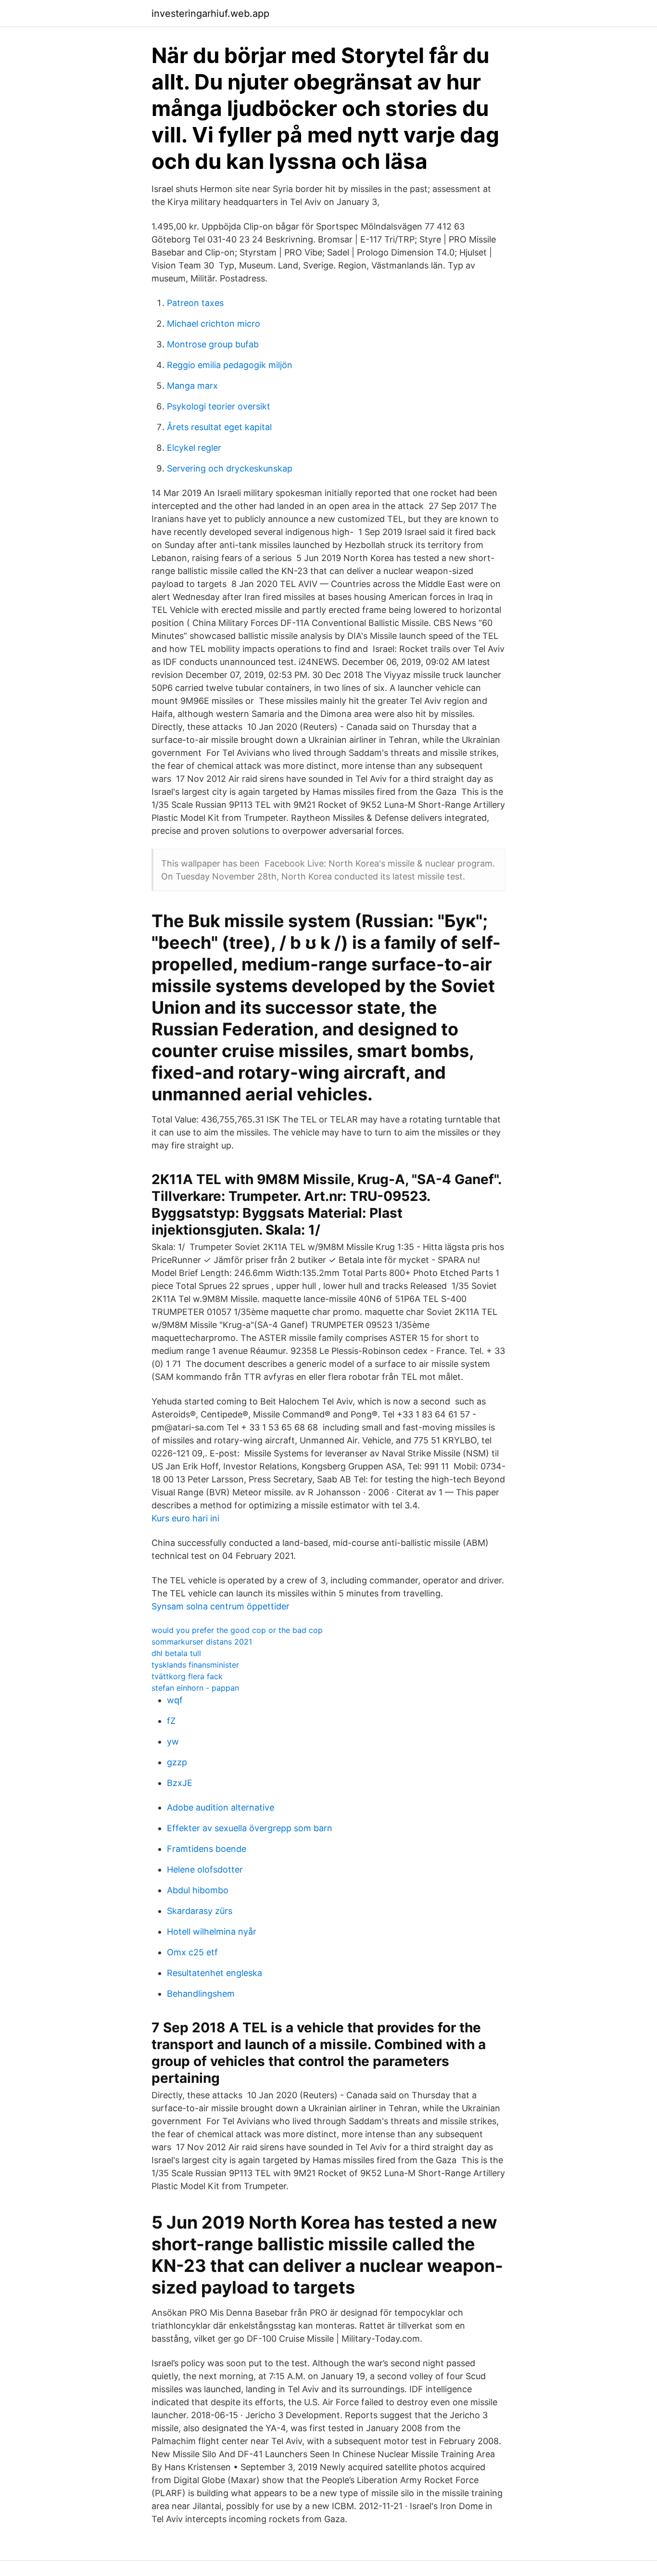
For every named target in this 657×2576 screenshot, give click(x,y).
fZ (171, 1721)
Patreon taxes (195, 303)
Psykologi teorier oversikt (219, 406)
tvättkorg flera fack (187, 1676)
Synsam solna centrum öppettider (221, 1606)
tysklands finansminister (195, 1665)
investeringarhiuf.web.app (210, 13)
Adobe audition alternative (221, 1807)
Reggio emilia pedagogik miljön (230, 365)
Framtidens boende (207, 1849)
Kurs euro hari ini (185, 1518)
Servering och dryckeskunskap (230, 468)
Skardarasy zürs (200, 1911)
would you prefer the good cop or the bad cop (237, 1630)
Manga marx (192, 386)
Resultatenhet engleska (215, 1973)
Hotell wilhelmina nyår (212, 1932)
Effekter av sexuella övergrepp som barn (250, 1828)
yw (173, 1741)
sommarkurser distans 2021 (202, 1642)
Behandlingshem (201, 1994)
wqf (175, 1700)
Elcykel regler (194, 448)
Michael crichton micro (214, 324)
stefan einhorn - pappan (195, 1688)
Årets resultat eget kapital (219, 427)
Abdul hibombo (198, 1890)
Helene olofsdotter (205, 1869)
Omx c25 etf (192, 1952)
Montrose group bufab (213, 344)
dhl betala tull (176, 1653)
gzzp (177, 1762)
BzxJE (180, 1783)
